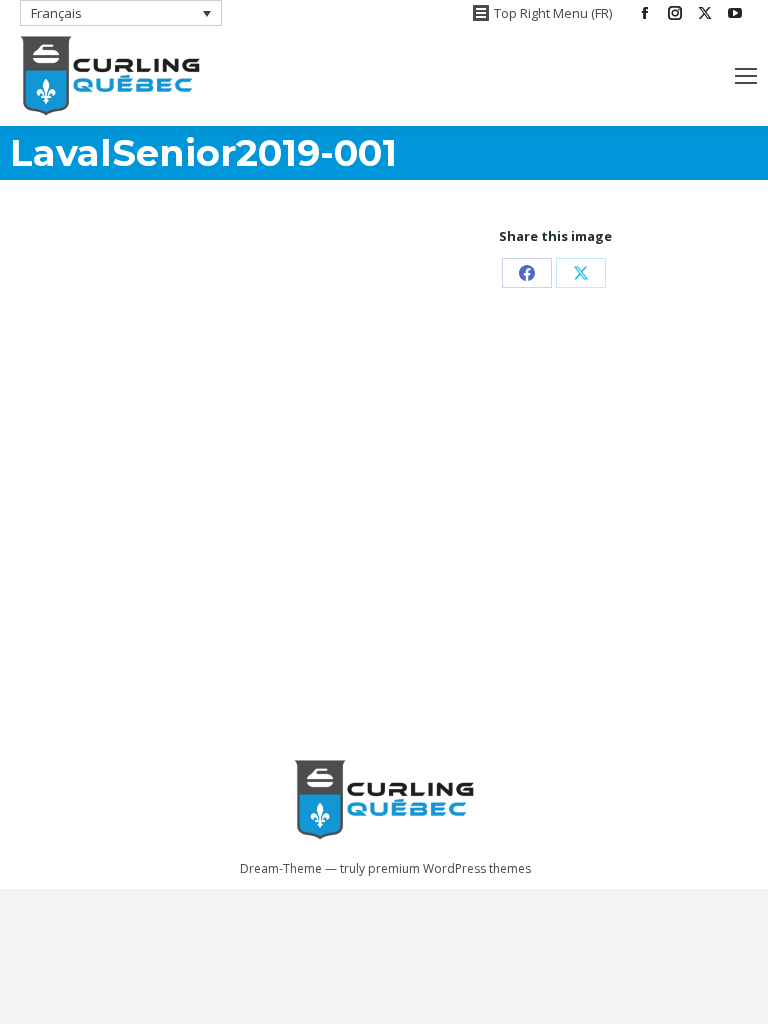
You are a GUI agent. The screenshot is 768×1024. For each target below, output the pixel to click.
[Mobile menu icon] (746, 76)
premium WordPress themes (449, 868)
